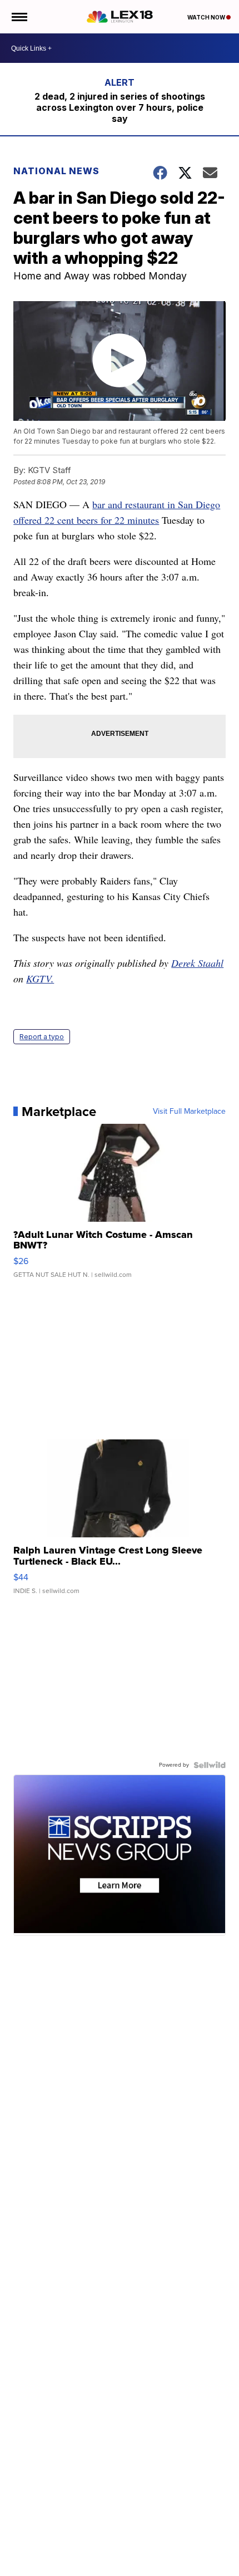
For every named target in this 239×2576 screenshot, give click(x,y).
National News (56, 171)
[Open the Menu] (19, 17)
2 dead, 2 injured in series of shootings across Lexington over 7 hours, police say (120, 107)
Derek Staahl (197, 963)
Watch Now (207, 17)
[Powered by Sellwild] (210, 1765)
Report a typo (42, 1037)
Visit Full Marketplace (189, 1112)
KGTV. (40, 979)
